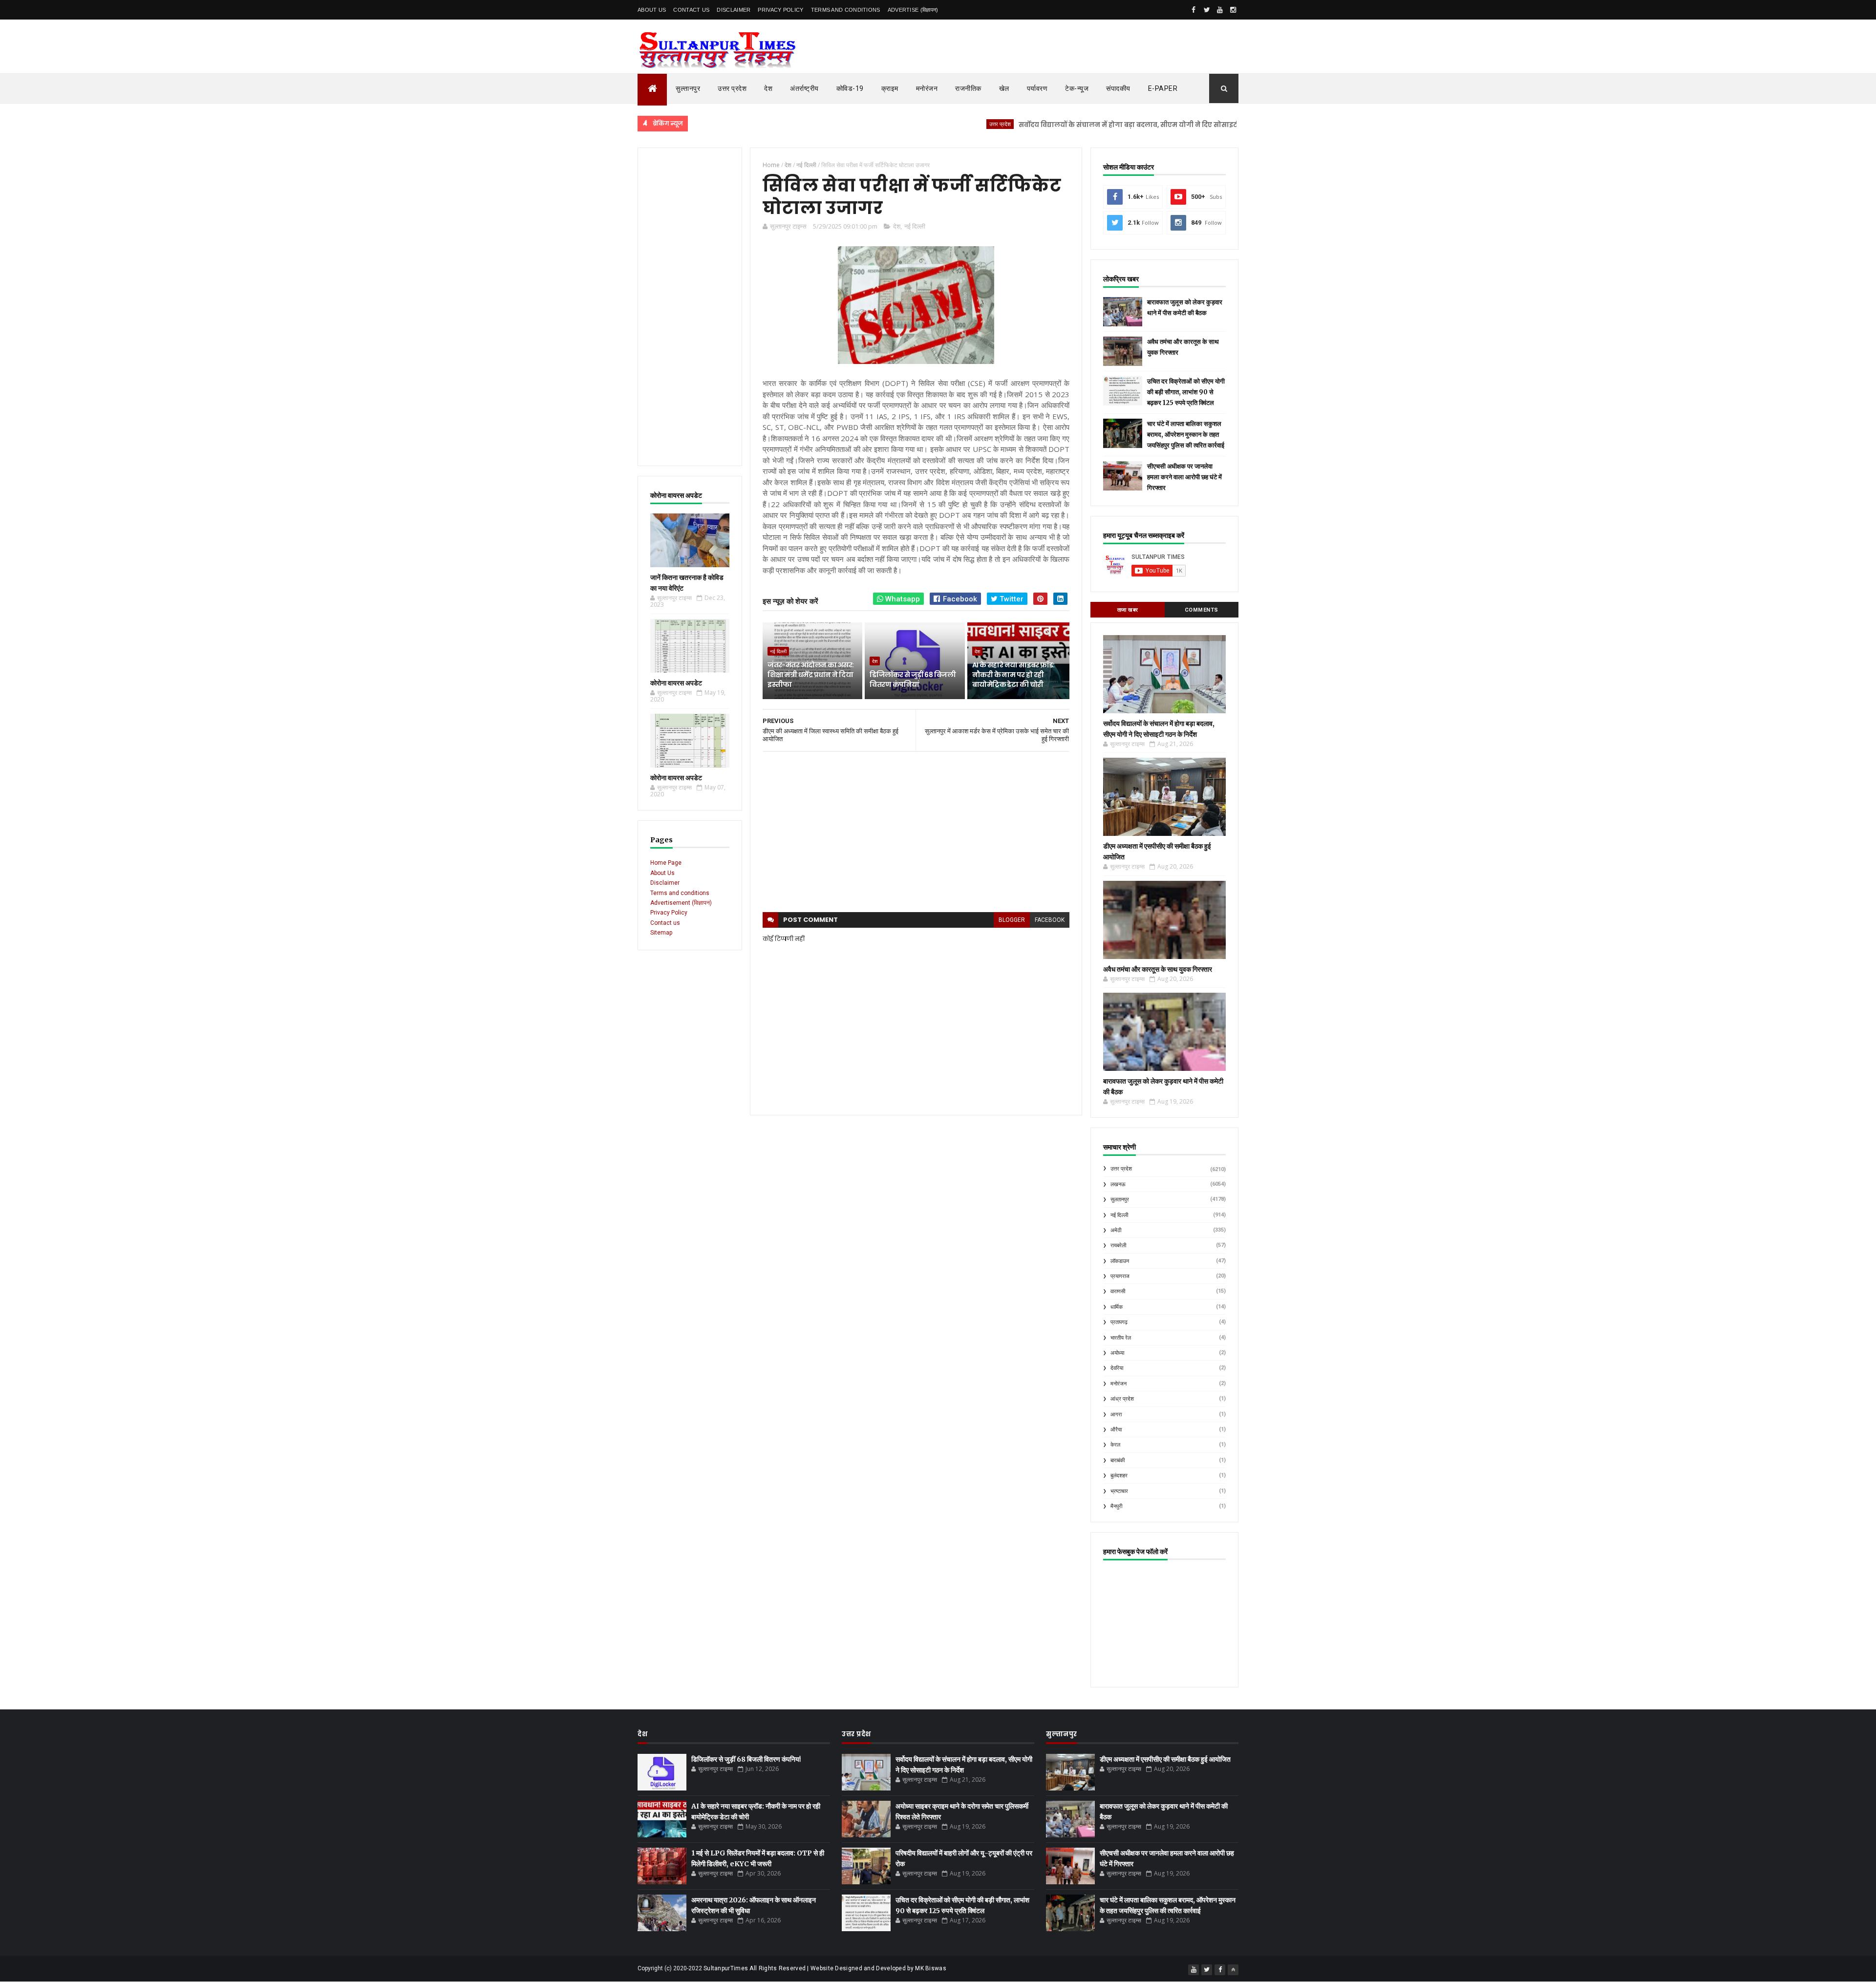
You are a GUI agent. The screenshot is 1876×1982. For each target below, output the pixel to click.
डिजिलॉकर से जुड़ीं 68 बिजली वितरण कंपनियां (912, 680)
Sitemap (661, 933)
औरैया (1116, 1430)
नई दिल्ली (915, 226)
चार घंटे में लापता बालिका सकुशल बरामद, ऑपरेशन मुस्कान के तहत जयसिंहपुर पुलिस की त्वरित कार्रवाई (1186, 435)
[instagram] (1233, 10)
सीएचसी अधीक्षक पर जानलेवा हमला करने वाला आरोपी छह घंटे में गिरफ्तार (1184, 477)
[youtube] (1220, 10)
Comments (1202, 610)
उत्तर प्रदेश (732, 88)
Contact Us (691, 10)
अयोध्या (1117, 1353)
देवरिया (1117, 1368)
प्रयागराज (1120, 1276)
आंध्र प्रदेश (1122, 1399)
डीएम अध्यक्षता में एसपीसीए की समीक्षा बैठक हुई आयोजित (1165, 1759)
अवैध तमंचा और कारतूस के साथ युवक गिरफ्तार (1158, 969)
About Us (652, 10)
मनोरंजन (927, 88)
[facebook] (1194, 10)
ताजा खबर (1128, 610)
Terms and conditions (846, 10)
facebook (1050, 920)
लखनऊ (1118, 1184)
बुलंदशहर (1119, 1476)
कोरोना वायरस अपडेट (676, 683)
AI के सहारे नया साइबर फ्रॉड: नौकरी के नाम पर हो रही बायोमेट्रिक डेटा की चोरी (1013, 674)
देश (768, 88)
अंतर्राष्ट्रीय (804, 88)
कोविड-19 (850, 88)
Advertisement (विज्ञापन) (681, 903)
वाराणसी (1118, 1291)
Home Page (666, 863)
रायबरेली (1118, 1246)
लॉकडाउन (1120, 1261)
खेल (1004, 88)
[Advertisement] (690, 307)
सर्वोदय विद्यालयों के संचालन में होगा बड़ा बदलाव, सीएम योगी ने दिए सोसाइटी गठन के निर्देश (1070, 125)
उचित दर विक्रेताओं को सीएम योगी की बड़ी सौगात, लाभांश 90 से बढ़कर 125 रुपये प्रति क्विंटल (1186, 392)
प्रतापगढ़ (1119, 1322)
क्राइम (890, 88)
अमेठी (1116, 1230)
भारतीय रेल (1121, 1338)
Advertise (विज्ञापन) (913, 10)
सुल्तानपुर (688, 88)
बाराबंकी (1118, 1460)
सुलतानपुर (1229, 124)
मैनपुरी (1116, 1506)
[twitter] (1207, 10)
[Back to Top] (1233, 1970)
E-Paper (1163, 88)
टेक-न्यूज (1077, 88)
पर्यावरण (1037, 88)
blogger (1012, 920)
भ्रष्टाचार (1119, 1491)
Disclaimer (734, 10)
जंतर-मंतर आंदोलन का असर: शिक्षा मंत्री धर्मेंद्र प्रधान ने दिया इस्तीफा (810, 674)
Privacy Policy (780, 10)
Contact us (665, 923)
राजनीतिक (968, 88)
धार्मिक (1117, 1307)
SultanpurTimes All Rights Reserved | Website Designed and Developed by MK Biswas (825, 1968)
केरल (1115, 1445)
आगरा (1116, 1415)
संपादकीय (1118, 88)
